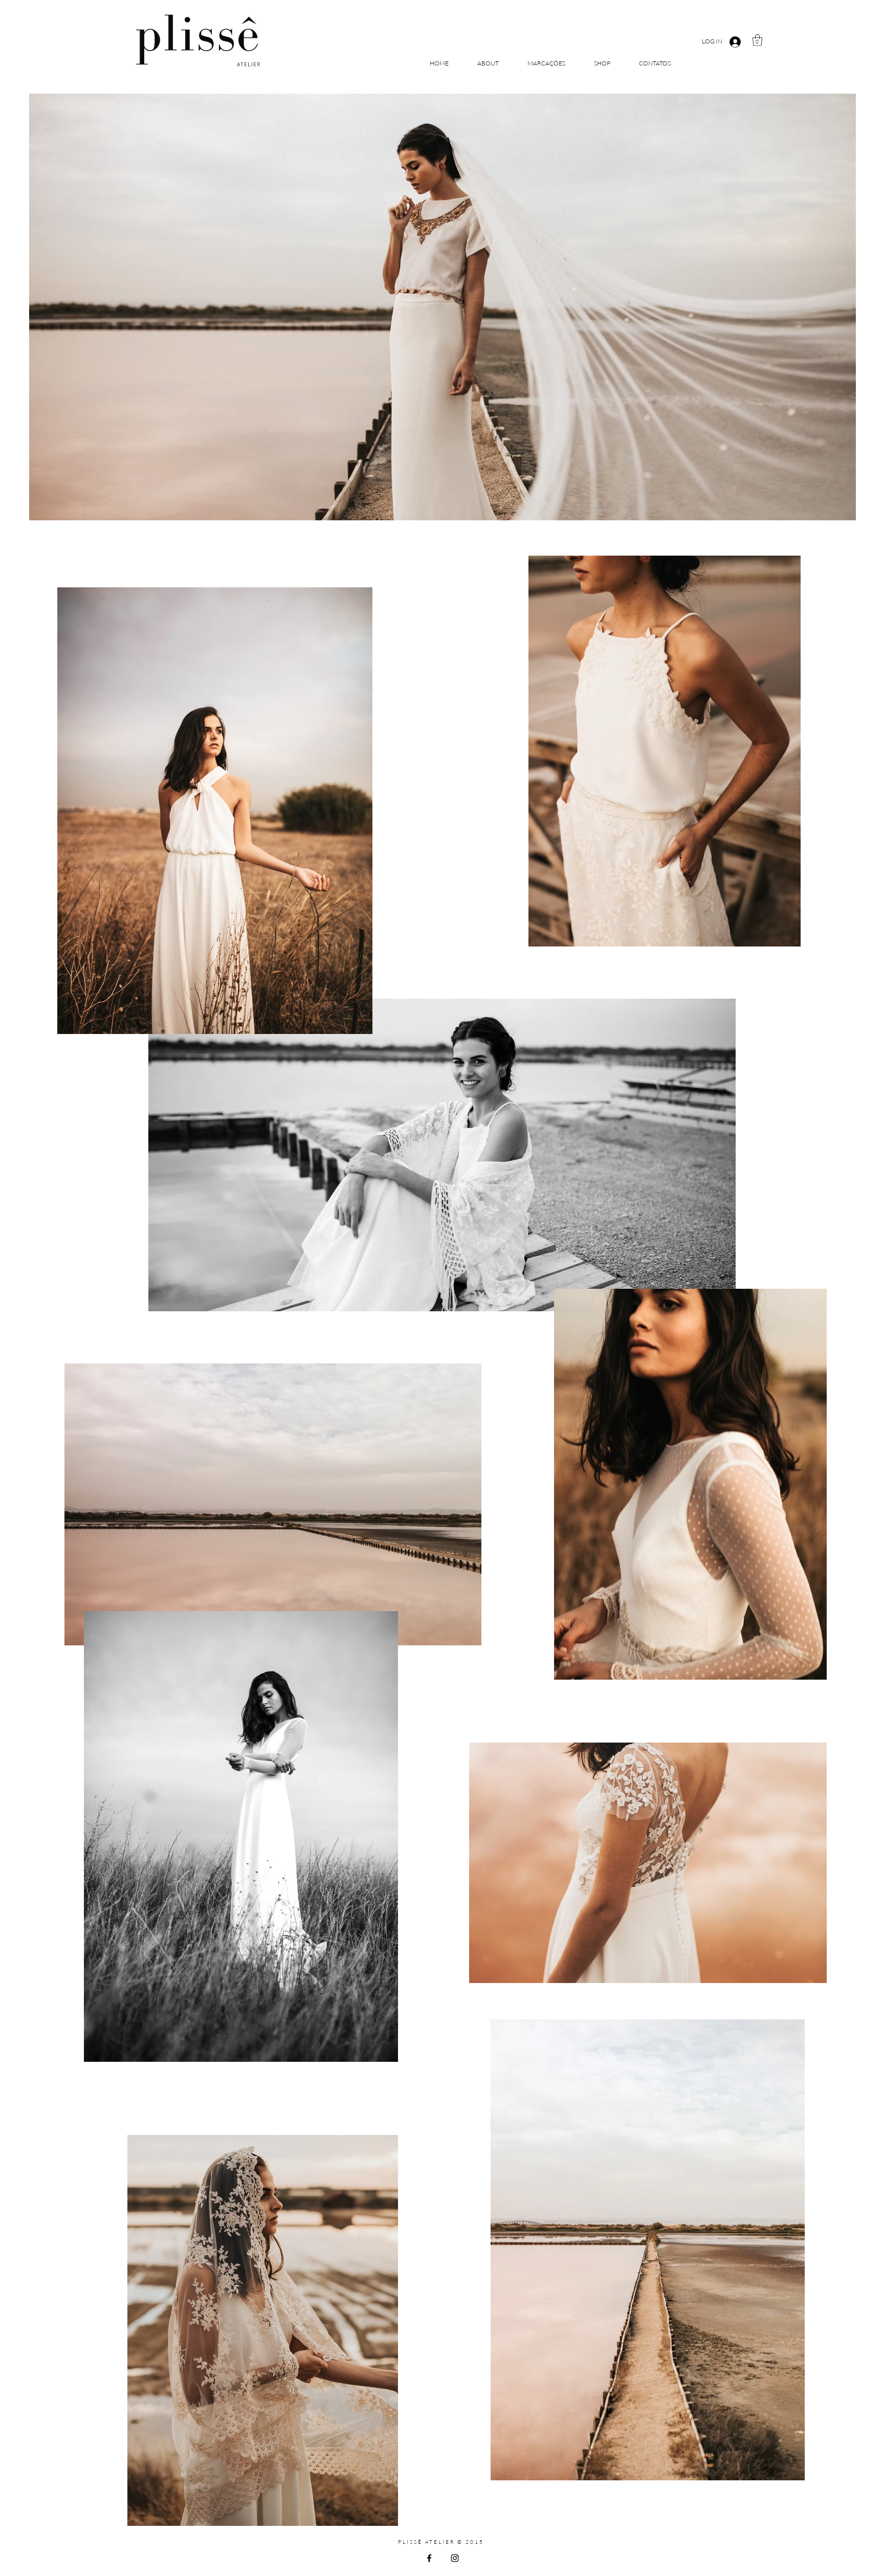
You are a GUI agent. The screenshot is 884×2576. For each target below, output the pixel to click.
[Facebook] (429, 2558)
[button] (757, 40)
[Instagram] (455, 2558)
